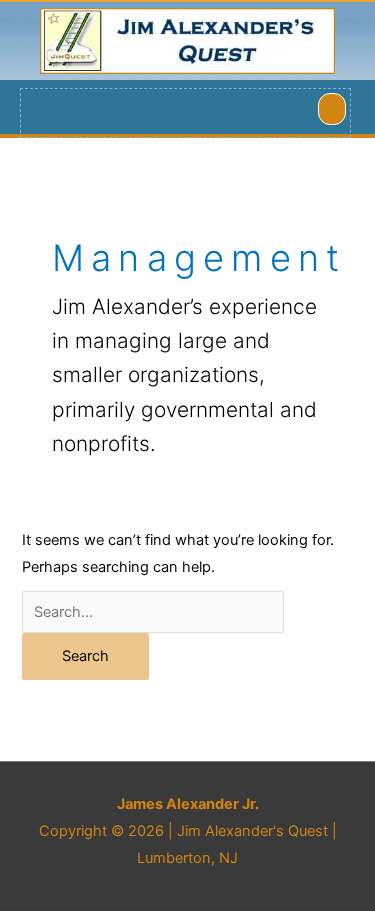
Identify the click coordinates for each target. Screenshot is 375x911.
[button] (332, 109)
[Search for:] (153, 612)
